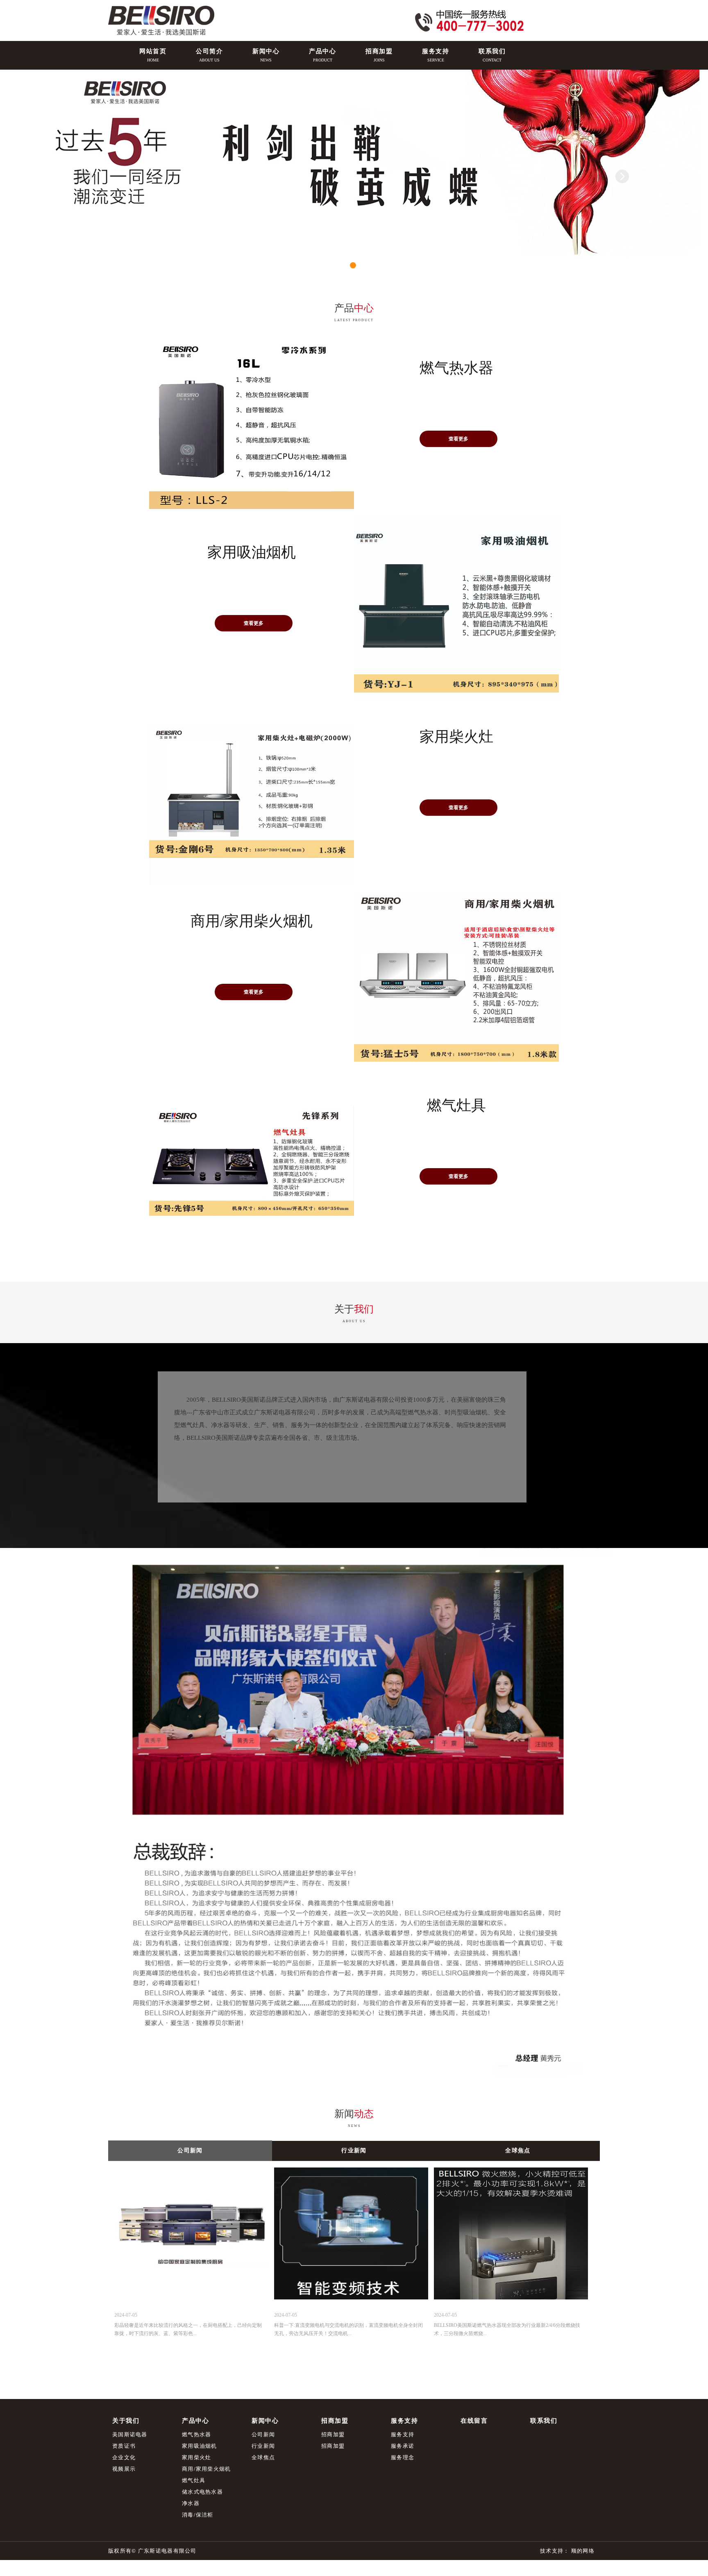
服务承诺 (403, 2446)
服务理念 (403, 2457)
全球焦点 (263, 2457)
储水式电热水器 (202, 2492)
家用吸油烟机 (200, 2446)
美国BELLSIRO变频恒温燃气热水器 (226, 589)
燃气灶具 (194, 2480)
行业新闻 (263, 2446)
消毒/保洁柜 (198, 2515)
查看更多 (458, 439)
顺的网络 (582, 2551)
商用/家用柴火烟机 (206, 2469)
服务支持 (403, 2434)
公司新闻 (263, 2434)
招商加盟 (333, 2434)
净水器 (191, 2503)
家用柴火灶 (197, 2457)
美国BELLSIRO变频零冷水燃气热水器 (434, 405)
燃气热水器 (197, 2434)
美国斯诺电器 (130, 2434)
